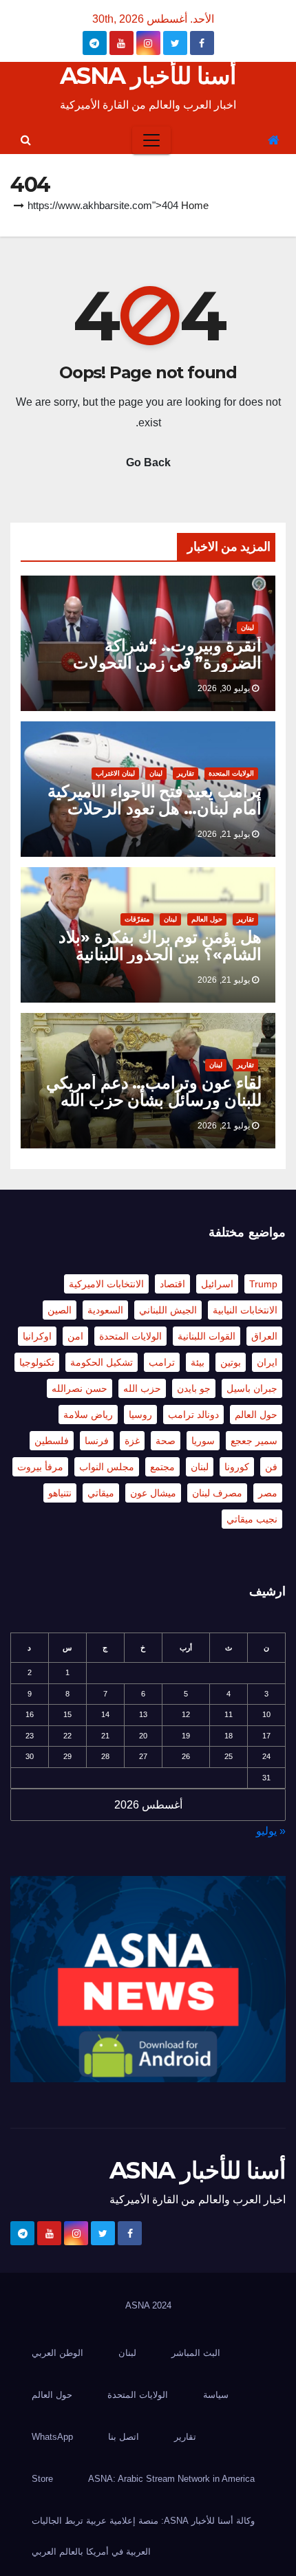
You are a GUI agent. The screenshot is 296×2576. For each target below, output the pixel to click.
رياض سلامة (88, 1415)
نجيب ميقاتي (252, 1519)
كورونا (237, 1467)
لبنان (247, 627)
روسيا (140, 1415)
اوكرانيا (37, 1336)
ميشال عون (153, 1493)
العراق (264, 1336)
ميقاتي (101, 1493)
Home (195, 205)
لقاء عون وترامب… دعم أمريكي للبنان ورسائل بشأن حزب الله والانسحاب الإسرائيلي (154, 1100)
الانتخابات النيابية (245, 1310)
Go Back (148, 462)
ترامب (162, 1362)
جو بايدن (194, 1388)
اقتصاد (172, 1284)
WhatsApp (52, 2437)
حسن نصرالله (80, 1388)
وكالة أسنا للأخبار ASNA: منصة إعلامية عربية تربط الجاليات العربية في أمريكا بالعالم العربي (143, 2536)
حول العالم (207, 919)
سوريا (203, 1441)
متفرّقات (137, 919)
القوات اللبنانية (207, 1336)
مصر (268, 1493)
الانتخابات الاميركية (106, 1284)
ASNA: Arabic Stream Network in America (171, 2479)
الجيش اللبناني (168, 1310)
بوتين (231, 1362)
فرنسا (97, 1441)
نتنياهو (60, 1493)
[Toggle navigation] (151, 140)
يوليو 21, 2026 (224, 834)
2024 (162, 2305)
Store (42, 2479)
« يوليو (271, 1831)
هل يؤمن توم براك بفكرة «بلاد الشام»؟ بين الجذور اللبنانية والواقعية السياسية (160, 954)
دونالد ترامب (193, 1415)
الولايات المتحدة (231, 773)
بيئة (198, 1362)
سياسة (216, 2395)
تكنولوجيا (37, 1362)
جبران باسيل (252, 1388)
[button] (26, 140)
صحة (166, 1441)
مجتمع (162, 1467)
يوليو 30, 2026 (224, 688)
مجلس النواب (107, 1467)
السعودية (105, 1310)
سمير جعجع (254, 1441)
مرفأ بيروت (40, 1467)
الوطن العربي (57, 2353)
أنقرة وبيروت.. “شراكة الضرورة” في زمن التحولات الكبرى (167, 663)
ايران (267, 1362)
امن (75, 1336)
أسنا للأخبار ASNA (148, 76)
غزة (132, 1441)
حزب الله (142, 1388)
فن (271, 1467)
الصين (60, 1310)
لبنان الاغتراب (115, 773)
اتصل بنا (124, 2437)
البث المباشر (196, 2353)
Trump (263, 1284)
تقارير (186, 773)
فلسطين (52, 1441)
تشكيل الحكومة (102, 1362)
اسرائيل (217, 1284)
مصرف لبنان (217, 1493)
